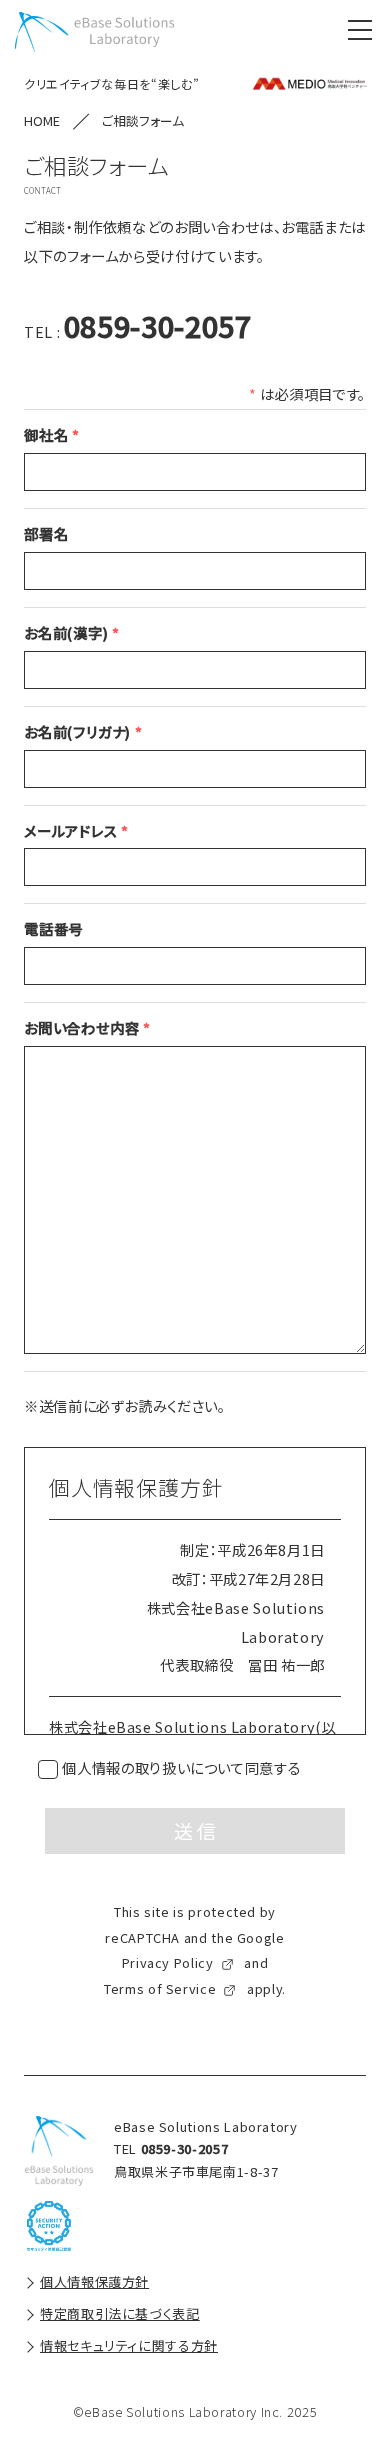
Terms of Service (160, 1988)
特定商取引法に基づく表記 (120, 2313)
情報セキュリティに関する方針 (129, 2345)
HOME (42, 120)
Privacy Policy (168, 1962)
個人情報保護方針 (94, 2281)
